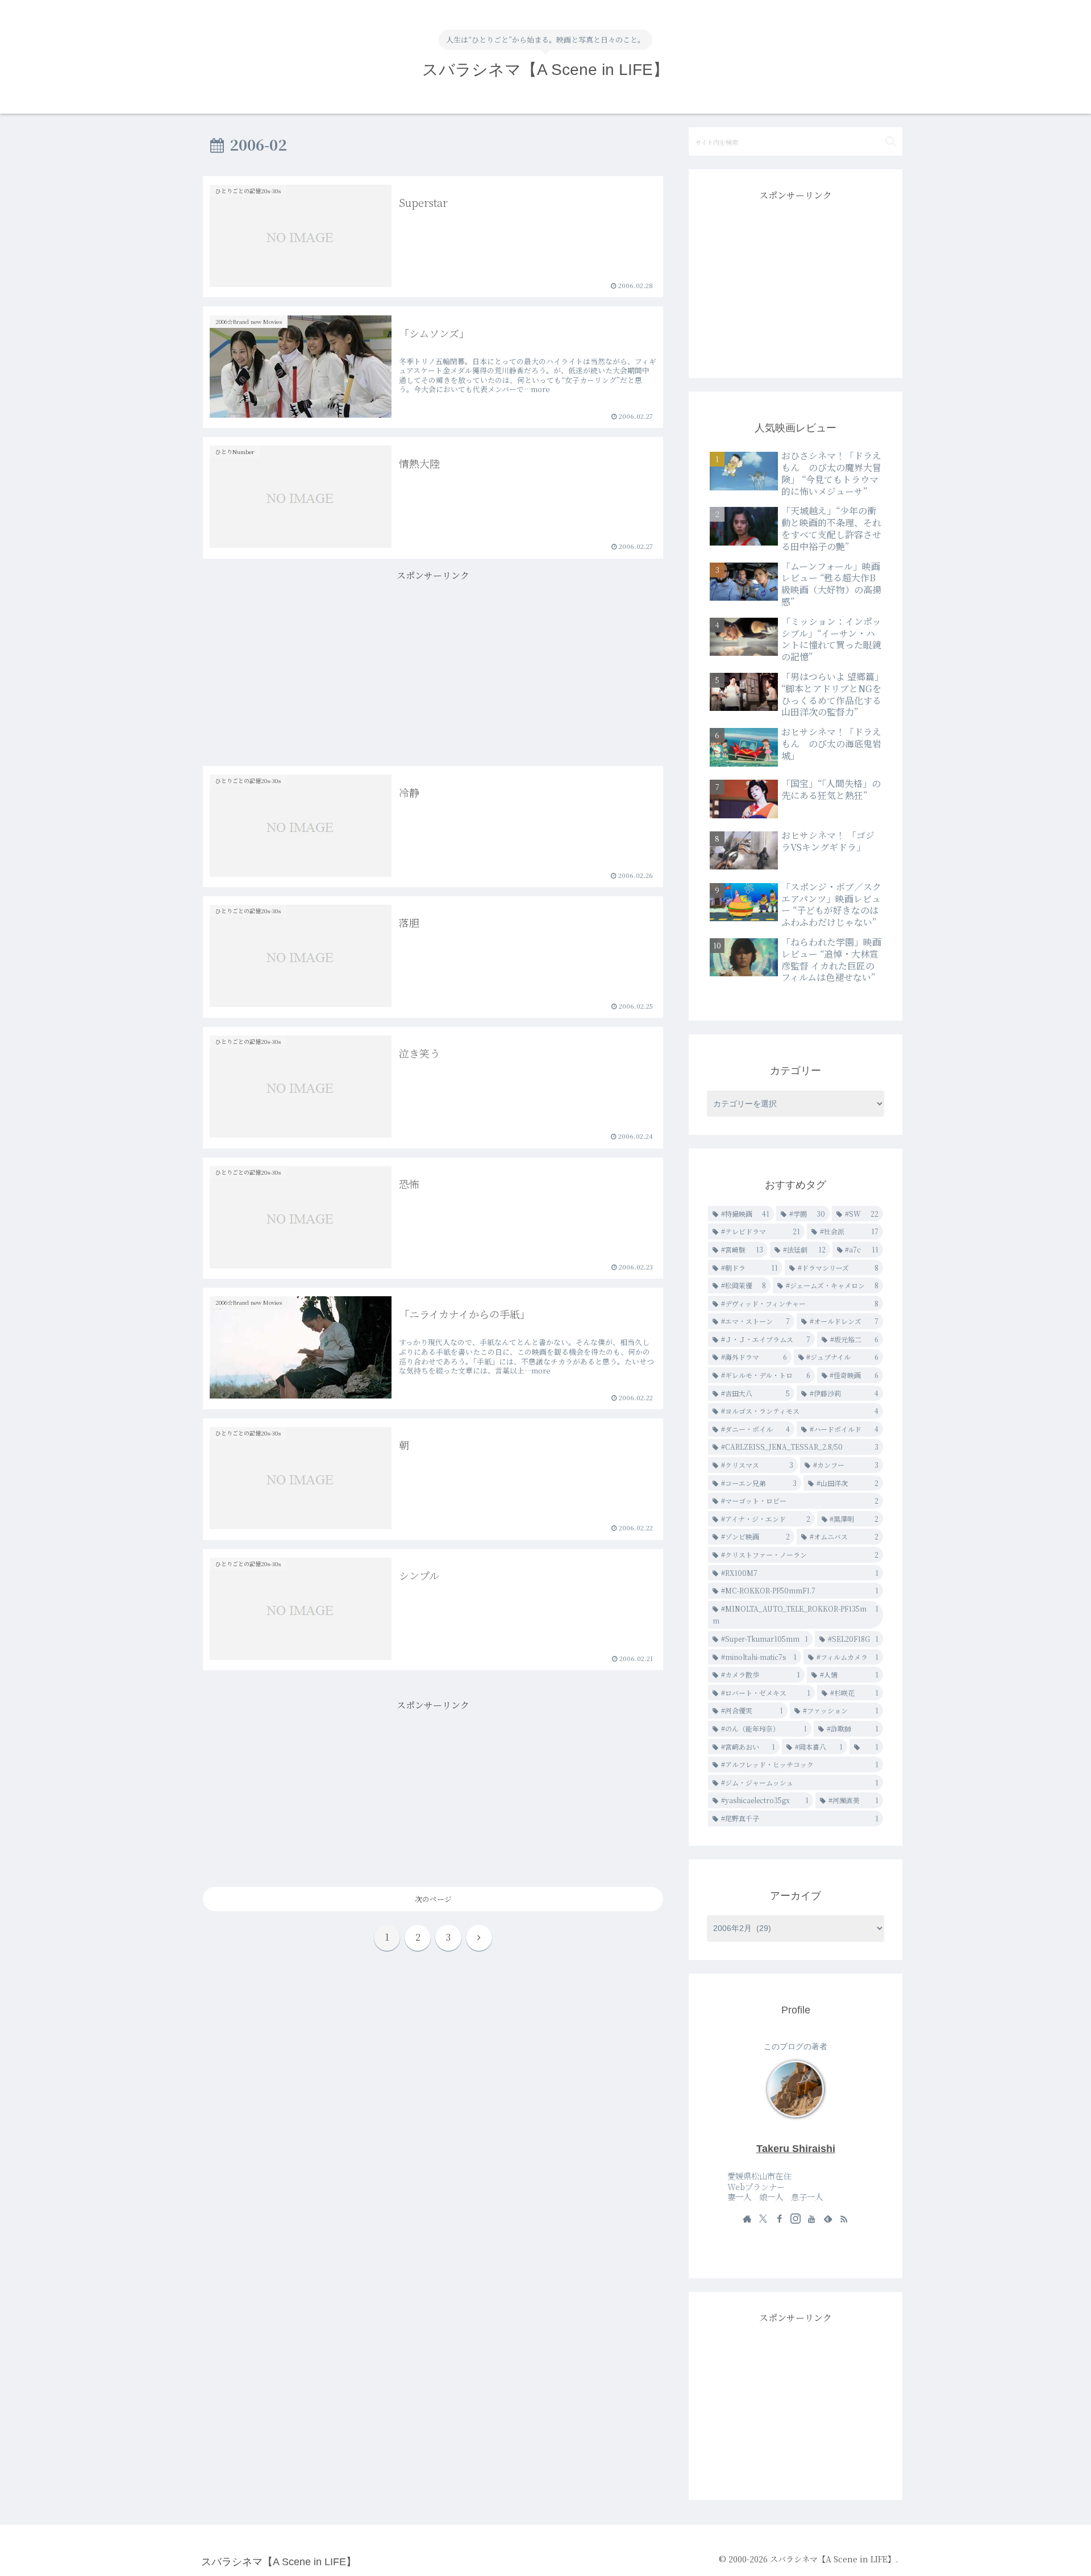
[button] (891, 141)
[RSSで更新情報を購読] (844, 2219)
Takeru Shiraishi (796, 2149)
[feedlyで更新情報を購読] (828, 2219)
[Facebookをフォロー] (780, 2219)
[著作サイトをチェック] (747, 2219)
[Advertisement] (433, 664)
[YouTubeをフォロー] (811, 2219)
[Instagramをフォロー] (796, 2219)
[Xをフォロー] (763, 2219)
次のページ (433, 1899)
